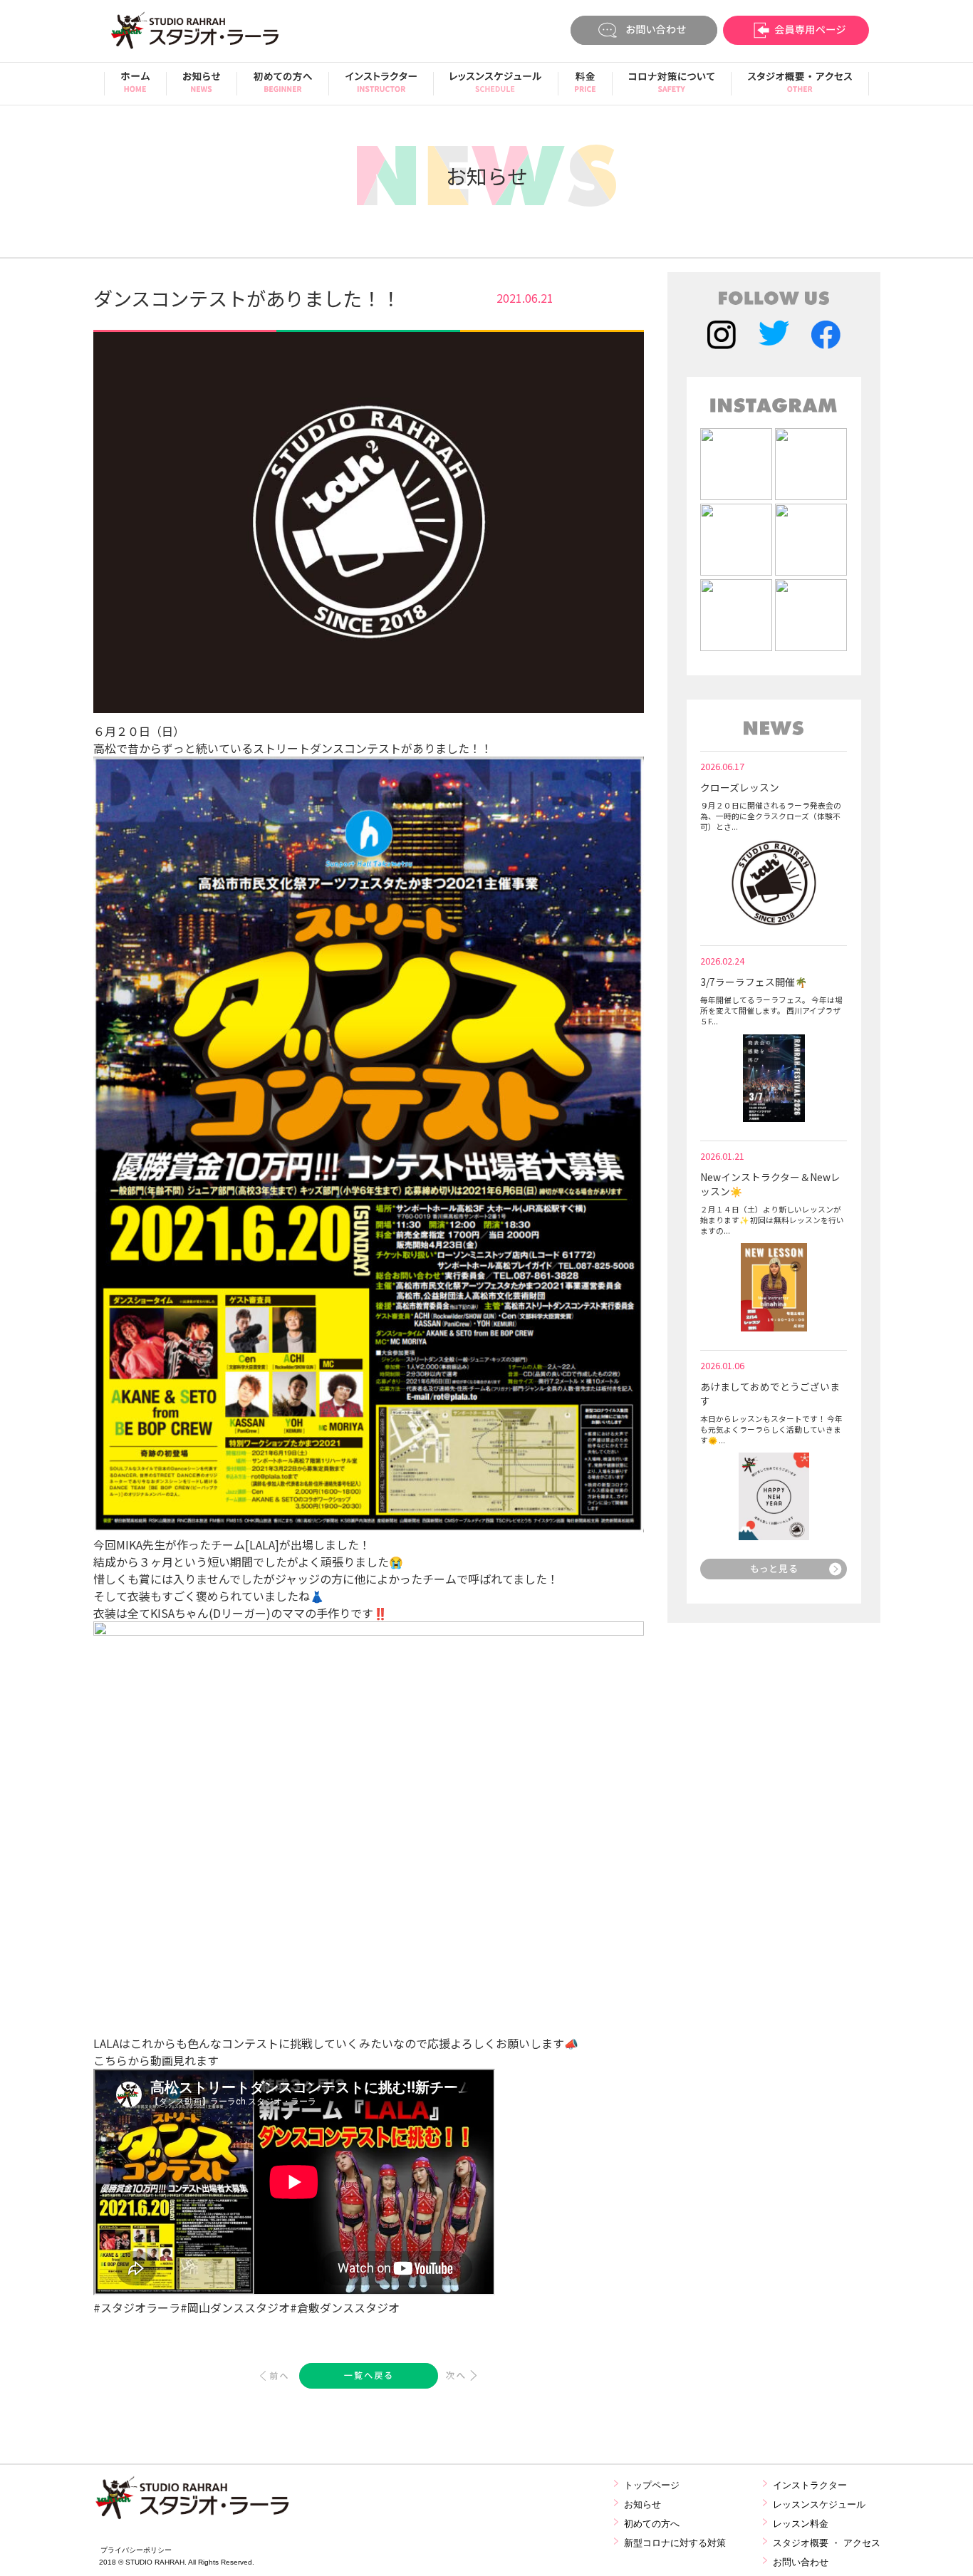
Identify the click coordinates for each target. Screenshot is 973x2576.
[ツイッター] (774, 337)
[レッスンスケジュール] (496, 87)
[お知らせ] (202, 87)
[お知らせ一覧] (774, 1574)
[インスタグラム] (722, 337)
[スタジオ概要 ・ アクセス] (800, 87)
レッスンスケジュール (819, 2504)
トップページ (652, 2485)
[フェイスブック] (826, 337)
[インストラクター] (381, 87)
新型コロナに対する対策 (675, 2543)
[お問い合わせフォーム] (644, 32)
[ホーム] (135, 87)
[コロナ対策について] (672, 87)
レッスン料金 (801, 2524)
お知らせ (642, 2504)
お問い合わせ (801, 2562)
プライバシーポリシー (136, 2550)
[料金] (585, 87)
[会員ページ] (796, 32)
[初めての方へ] (283, 87)
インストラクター (810, 2485)
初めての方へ (652, 2524)
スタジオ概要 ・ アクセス (827, 2543)
